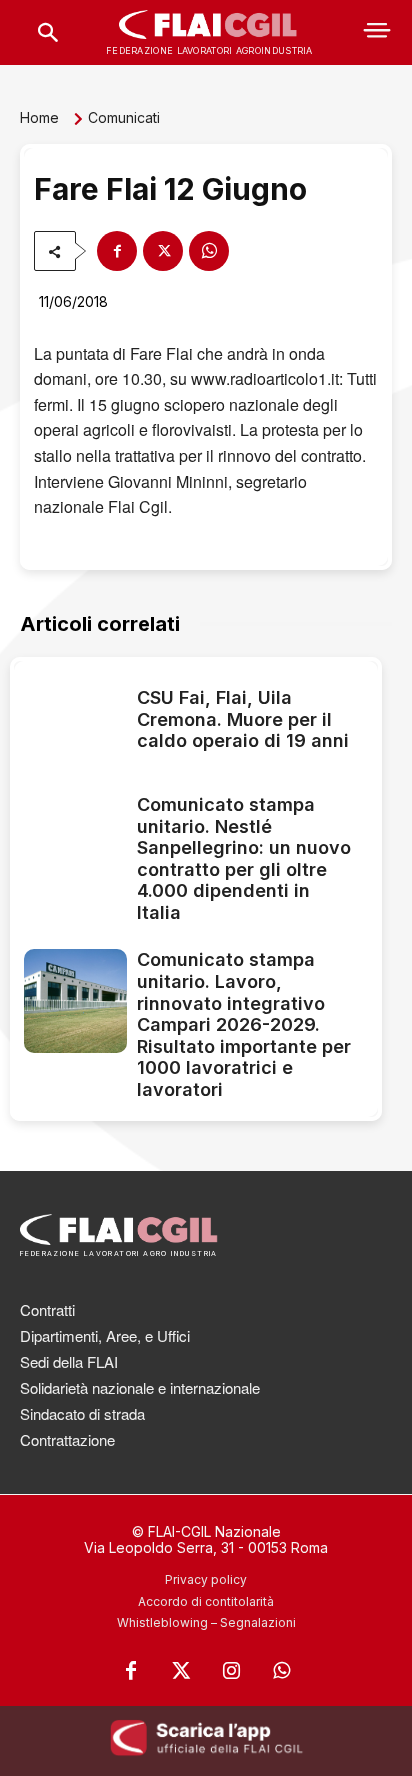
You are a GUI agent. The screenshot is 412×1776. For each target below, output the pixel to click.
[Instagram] (231, 1671)
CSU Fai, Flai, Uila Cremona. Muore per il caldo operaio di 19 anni (243, 719)
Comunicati (124, 117)
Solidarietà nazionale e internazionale (140, 1387)
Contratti (47, 1309)
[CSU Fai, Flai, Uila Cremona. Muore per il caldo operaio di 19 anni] (75, 722)
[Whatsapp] (281, 1671)
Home (39, 117)
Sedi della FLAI (69, 1361)
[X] (163, 251)
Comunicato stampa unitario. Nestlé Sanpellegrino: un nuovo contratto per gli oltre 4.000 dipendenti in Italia (244, 858)
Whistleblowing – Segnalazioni (206, 1622)
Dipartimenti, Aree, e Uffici (105, 1335)
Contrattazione (67, 1439)
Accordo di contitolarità (206, 1601)
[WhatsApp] (209, 251)
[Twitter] (181, 1671)
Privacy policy (206, 1579)
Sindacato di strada (82, 1413)
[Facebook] (117, 251)
